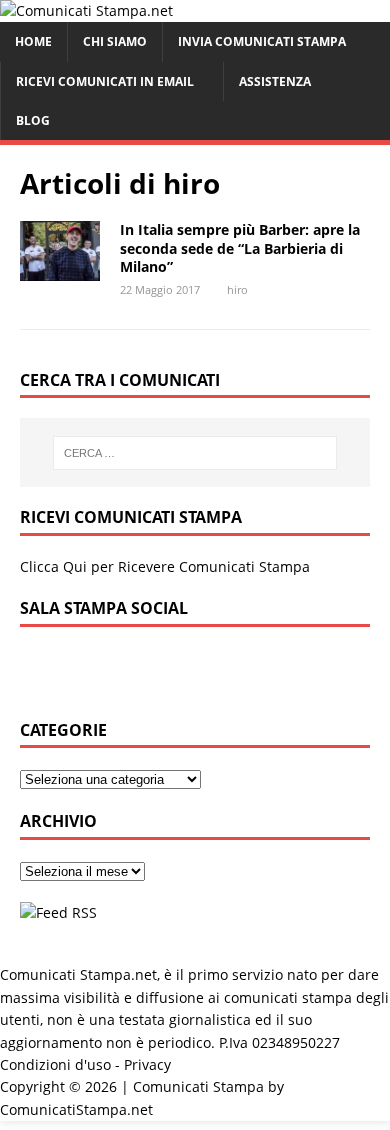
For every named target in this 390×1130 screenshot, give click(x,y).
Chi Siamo (115, 41)
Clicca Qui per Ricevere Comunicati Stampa (165, 566)
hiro (237, 289)
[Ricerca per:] (195, 453)
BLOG (33, 120)
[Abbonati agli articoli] (58, 912)
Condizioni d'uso (55, 1064)
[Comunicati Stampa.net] (86, 10)
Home (33, 41)
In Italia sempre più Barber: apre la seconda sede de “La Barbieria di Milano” (240, 247)
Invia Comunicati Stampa (262, 41)
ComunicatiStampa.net (76, 1109)
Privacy (147, 1064)
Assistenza (275, 81)
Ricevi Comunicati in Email (105, 81)
